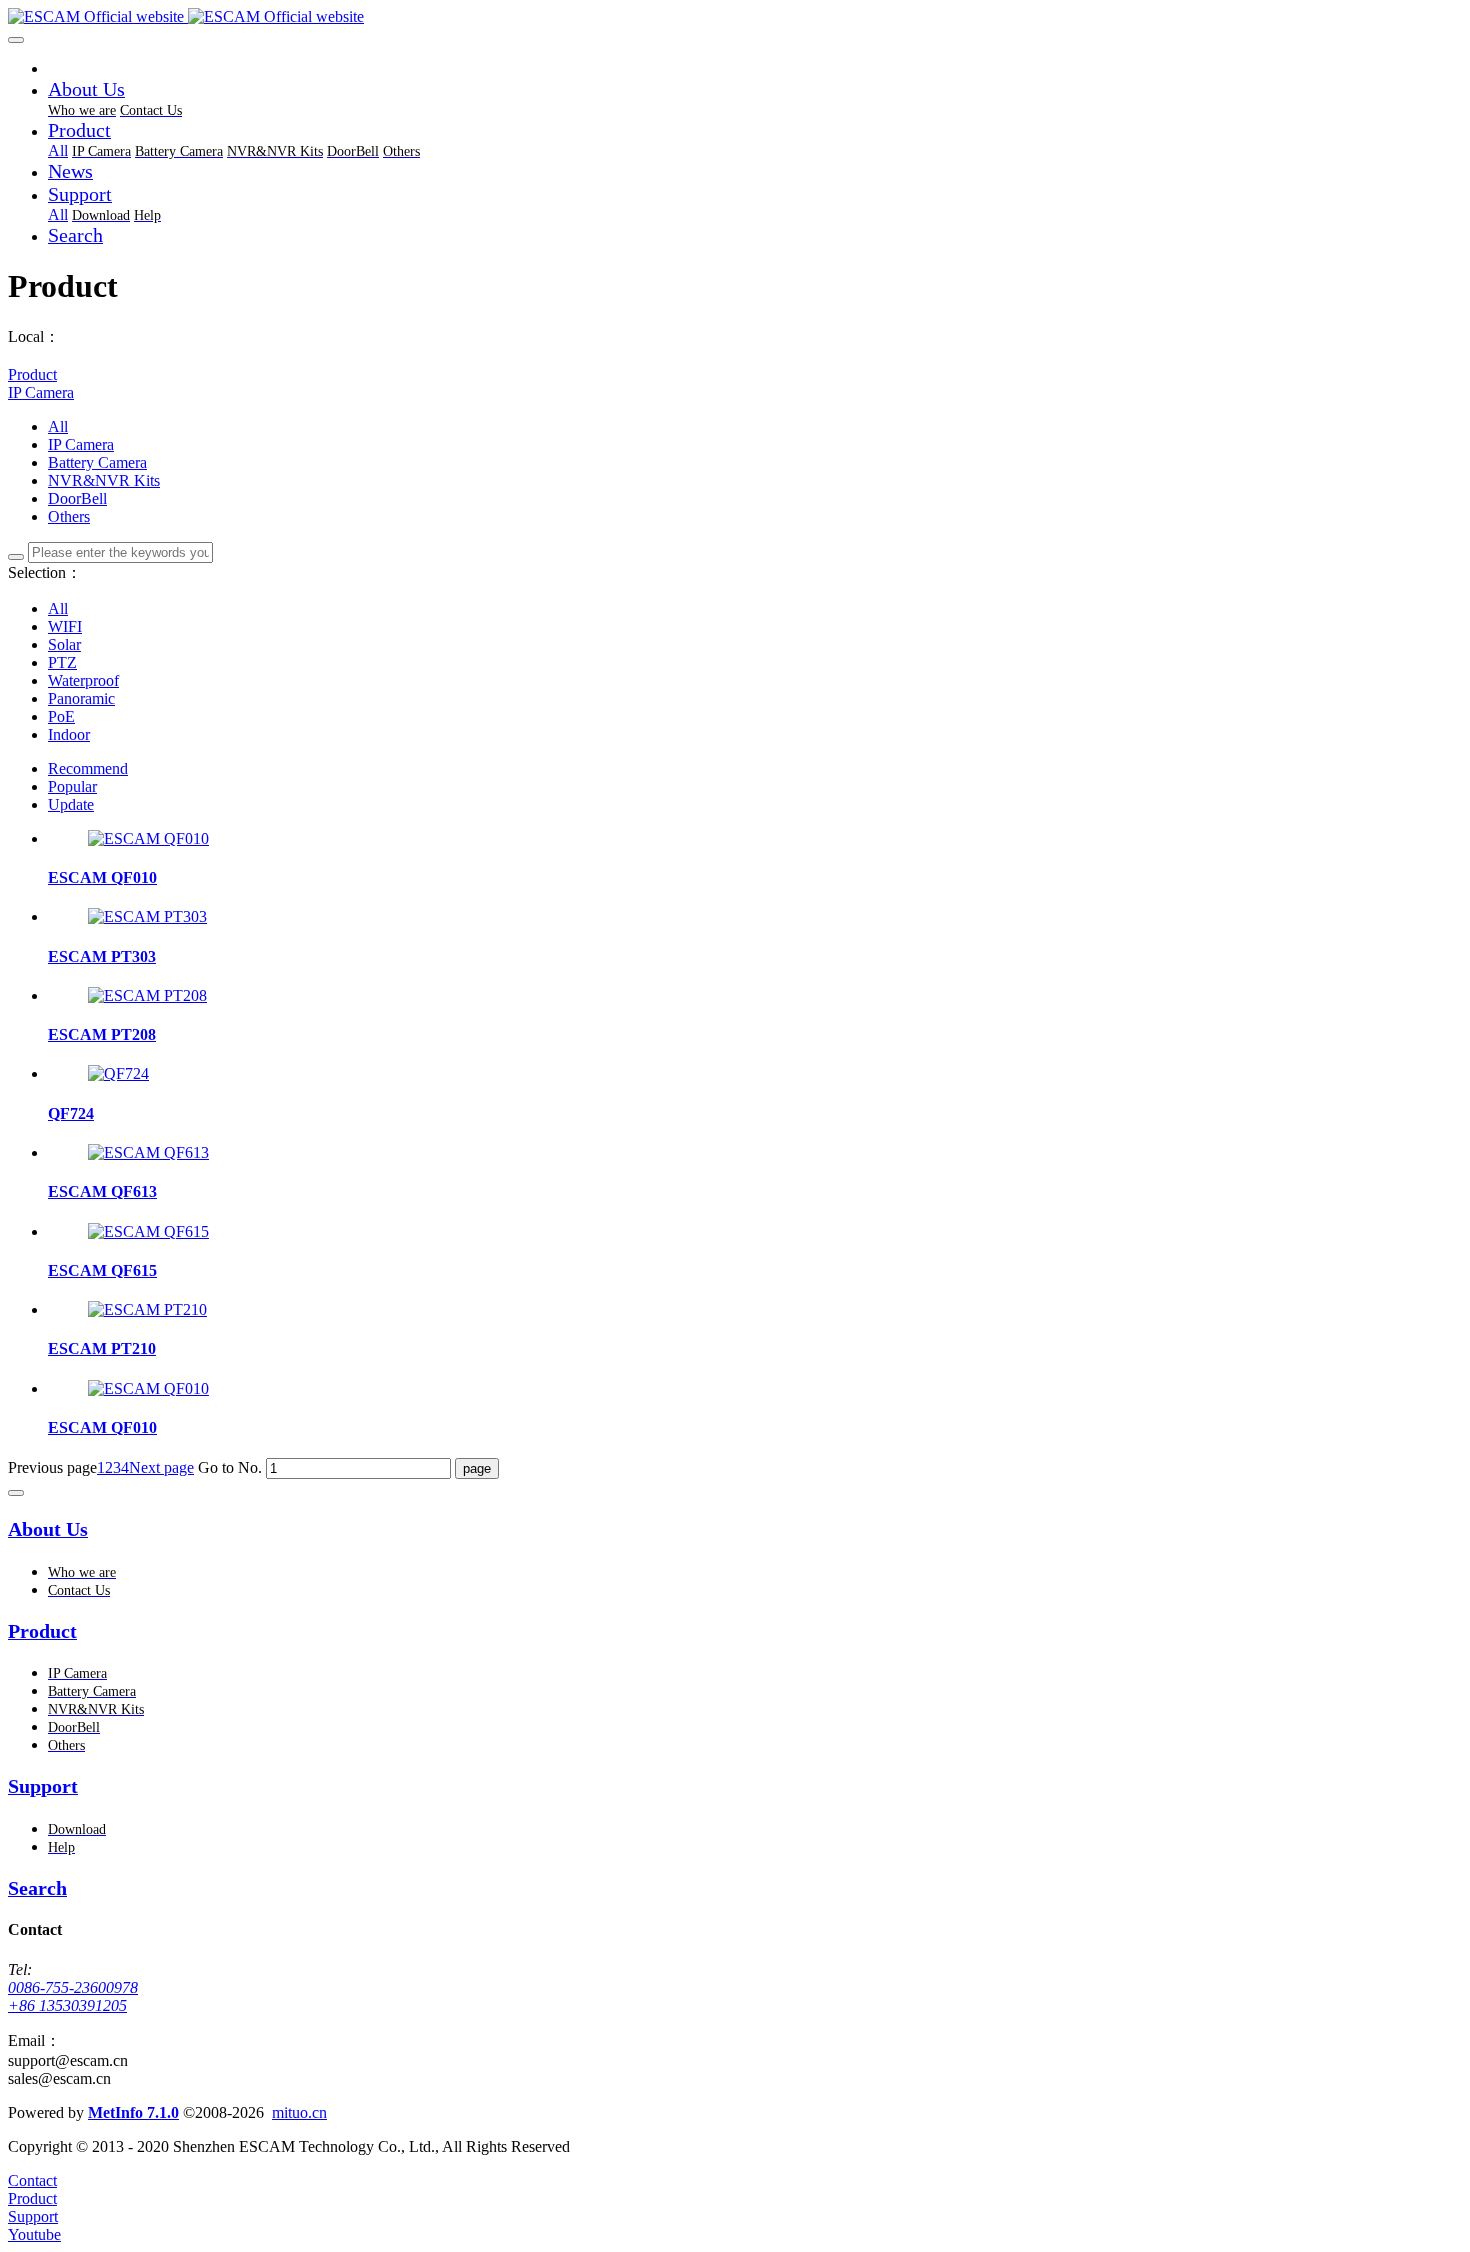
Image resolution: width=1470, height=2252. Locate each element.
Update (71, 804)
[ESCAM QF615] (148, 1231)
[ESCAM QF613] (148, 1152)
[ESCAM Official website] (735, 17)
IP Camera (41, 392)
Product (32, 374)
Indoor (69, 734)
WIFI (65, 626)
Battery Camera (97, 462)
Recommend (88, 768)
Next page (161, 1467)
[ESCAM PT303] (147, 916)
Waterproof (83, 680)
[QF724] (118, 1073)
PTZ (62, 662)
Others (69, 516)
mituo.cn (299, 2112)
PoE (61, 716)
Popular (72, 786)
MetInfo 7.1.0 (133, 2112)
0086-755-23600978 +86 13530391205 (73, 1996)
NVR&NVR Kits (104, 480)
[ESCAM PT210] (147, 1309)
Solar (64, 644)
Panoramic (81, 698)
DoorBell (77, 498)
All (58, 150)
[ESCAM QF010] (148, 838)
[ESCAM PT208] (147, 995)
